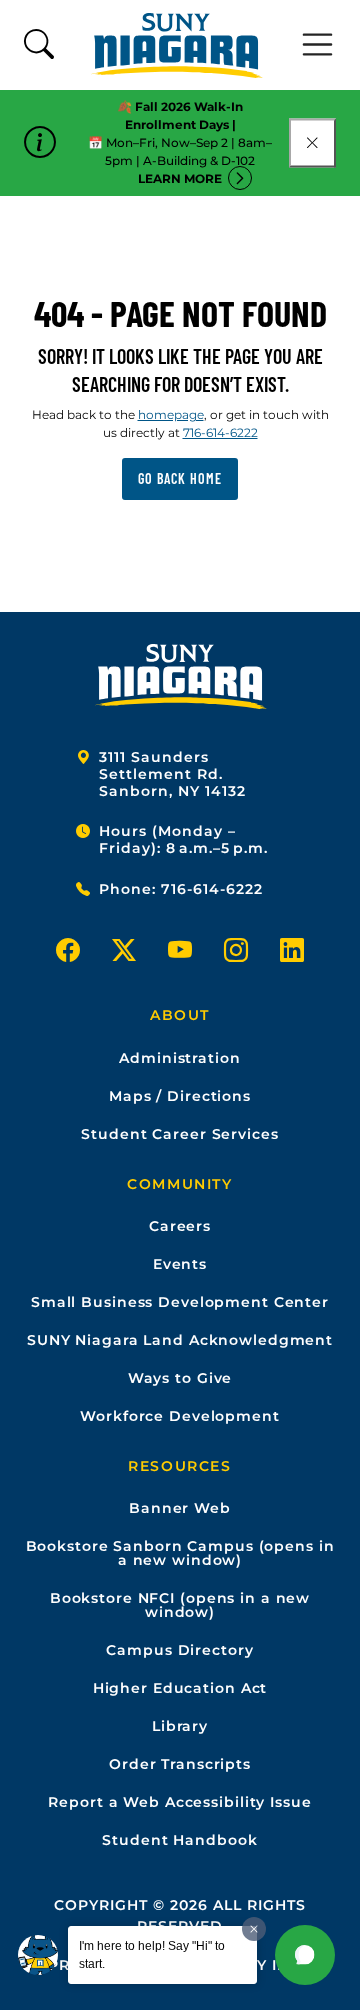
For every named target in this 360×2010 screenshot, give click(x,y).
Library (180, 1726)
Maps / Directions (180, 1096)
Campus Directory (179, 1650)
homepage (171, 414)
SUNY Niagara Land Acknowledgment (180, 1340)
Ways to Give (180, 1378)
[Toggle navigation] (318, 45)
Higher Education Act (180, 1688)
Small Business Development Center (180, 1302)
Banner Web (180, 1508)
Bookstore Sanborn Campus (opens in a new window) (180, 1553)
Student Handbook (179, 1840)
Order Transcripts (180, 1764)
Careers (180, 1226)
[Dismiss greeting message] (254, 1929)
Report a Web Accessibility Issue (179, 1802)
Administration (179, 1058)
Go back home (180, 478)
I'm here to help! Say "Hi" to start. (152, 1955)
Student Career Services (179, 1134)
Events (180, 1264)
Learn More (180, 178)
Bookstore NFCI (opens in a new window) (180, 1605)
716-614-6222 (220, 432)
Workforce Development (179, 1416)
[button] (305, 1955)
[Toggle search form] (39, 45)
